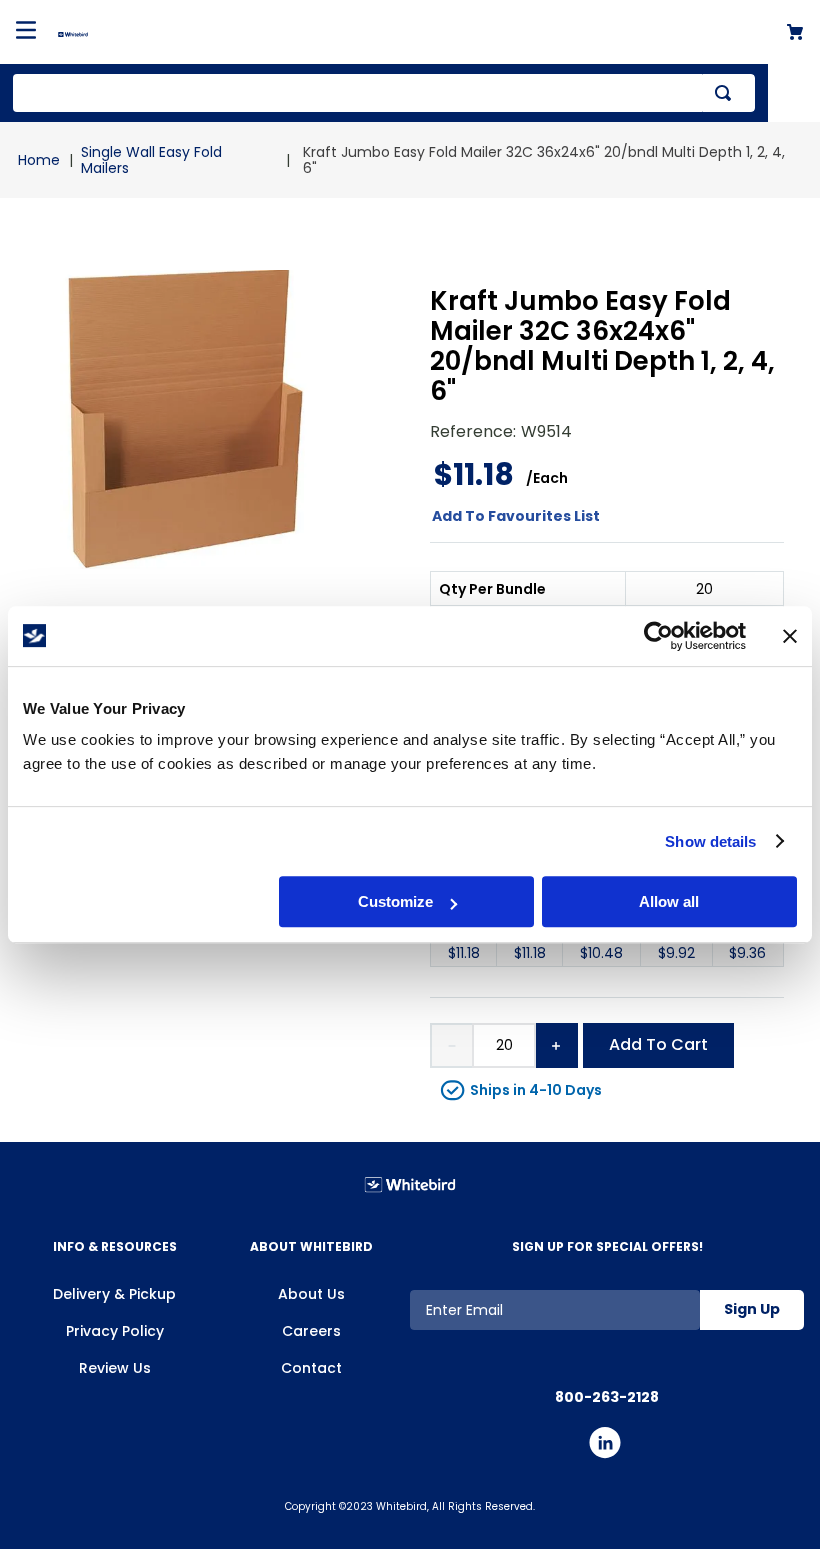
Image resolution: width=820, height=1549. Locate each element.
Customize (395, 901)
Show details (710, 841)
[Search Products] (727, 93)
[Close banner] (790, 636)
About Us (311, 1294)
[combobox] (384, 93)
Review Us (115, 1368)
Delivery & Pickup (114, 1294)
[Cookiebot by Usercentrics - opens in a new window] (658, 636)
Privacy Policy (115, 1331)
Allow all (669, 901)
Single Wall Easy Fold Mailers (151, 160)
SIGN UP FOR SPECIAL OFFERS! (607, 1246)
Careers (311, 1331)
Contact (311, 1368)
